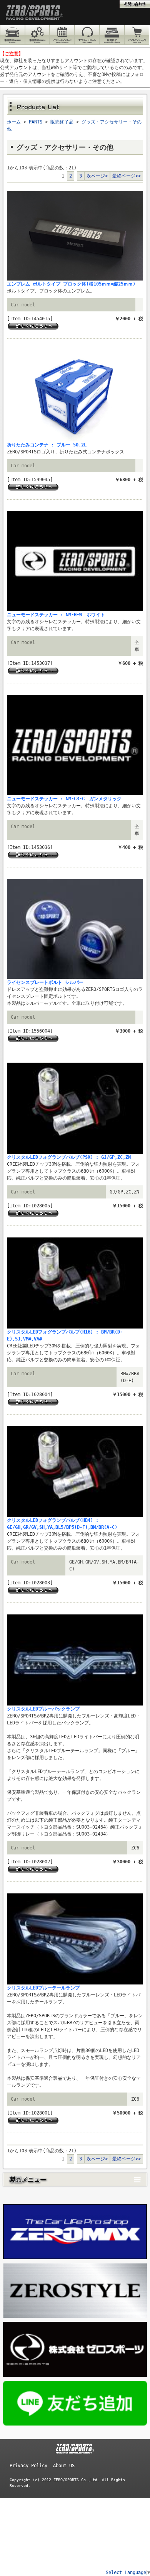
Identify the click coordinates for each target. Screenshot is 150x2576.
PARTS (36, 122)
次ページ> (97, 176)
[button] (75, 2180)
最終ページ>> (127, 176)
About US (64, 2466)
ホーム (14, 122)
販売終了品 (62, 122)
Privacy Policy (28, 2466)
